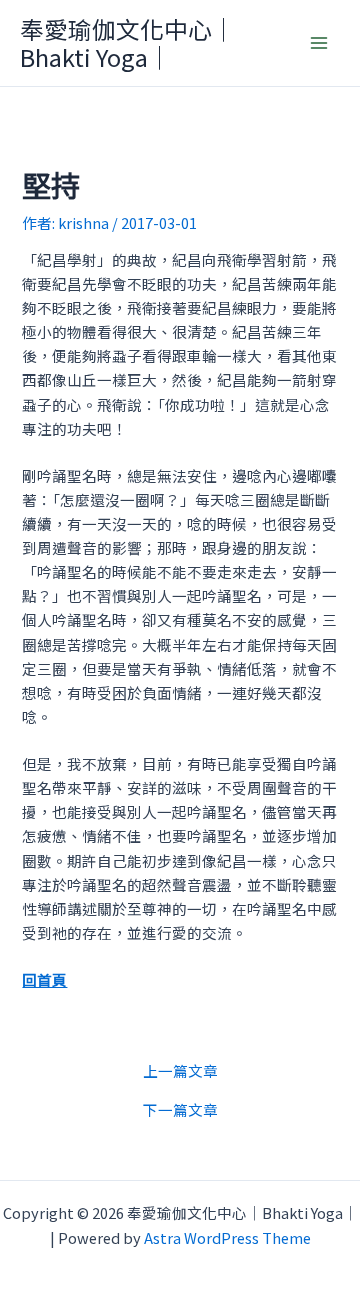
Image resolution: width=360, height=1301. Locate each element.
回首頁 (44, 979)
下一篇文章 (180, 1110)
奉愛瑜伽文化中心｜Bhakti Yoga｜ (128, 42)
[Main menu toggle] (319, 43)
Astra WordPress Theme (227, 1237)
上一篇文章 (180, 1071)
